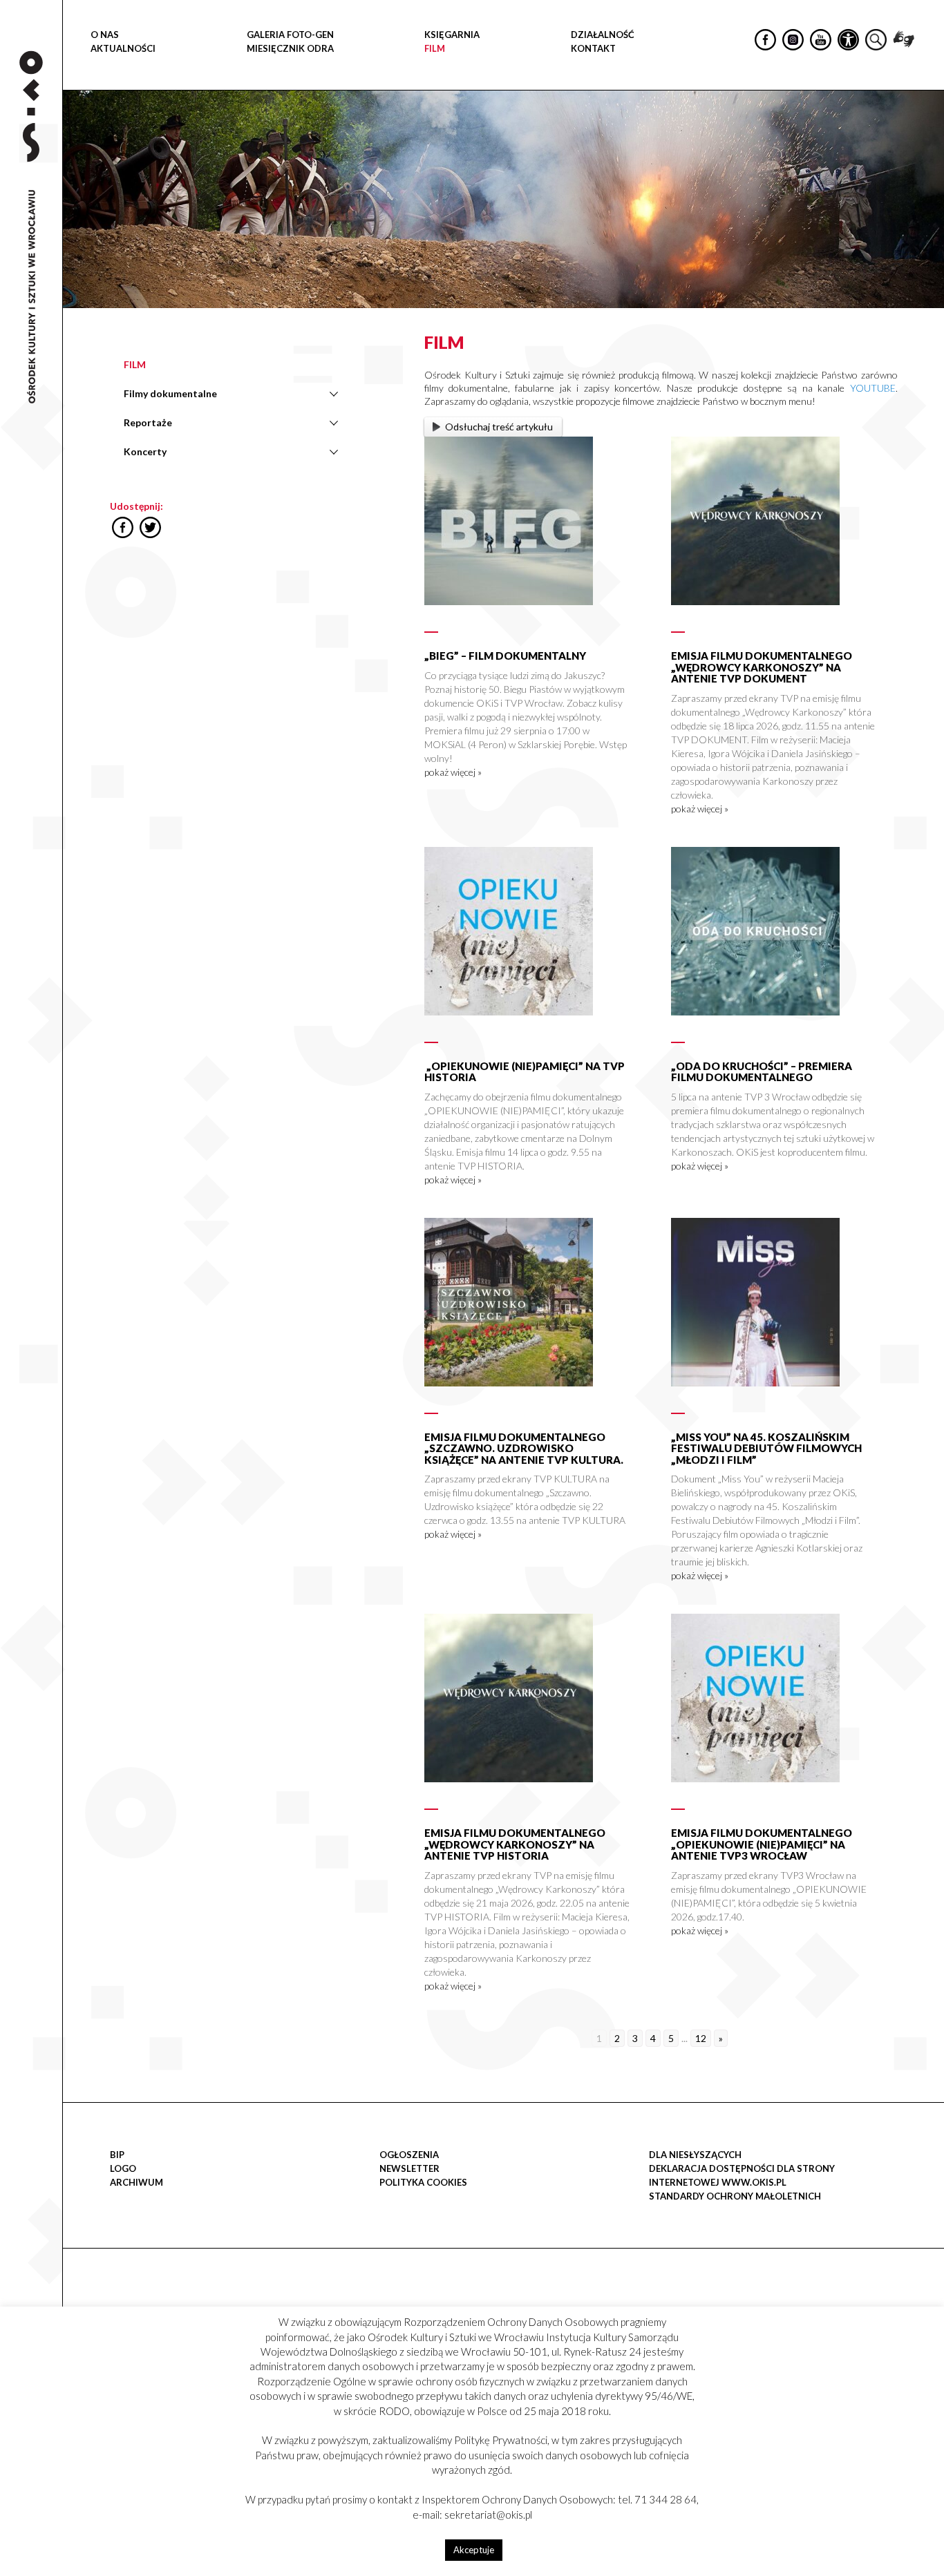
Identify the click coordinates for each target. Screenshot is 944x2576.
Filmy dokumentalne (170, 393)
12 (701, 2038)
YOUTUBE (873, 388)
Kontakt (593, 48)
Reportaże (148, 422)
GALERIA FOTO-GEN (290, 35)
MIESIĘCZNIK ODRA (290, 48)
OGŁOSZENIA (409, 2155)
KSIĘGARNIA (452, 35)
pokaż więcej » (453, 772)
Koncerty (145, 451)
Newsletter (409, 2168)
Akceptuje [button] (474, 2550)
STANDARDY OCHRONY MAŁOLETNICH (735, 2196)
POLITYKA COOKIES (423, 2182)
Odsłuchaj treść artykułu (499, 427)
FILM (435, 48)
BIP (117, 2155)
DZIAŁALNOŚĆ (603, 35)
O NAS (105, 35)
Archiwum (136, 2182)
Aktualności (123, 48)
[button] (926, 142)
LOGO (123, 2168)
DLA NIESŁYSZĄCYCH (695, 2155)
